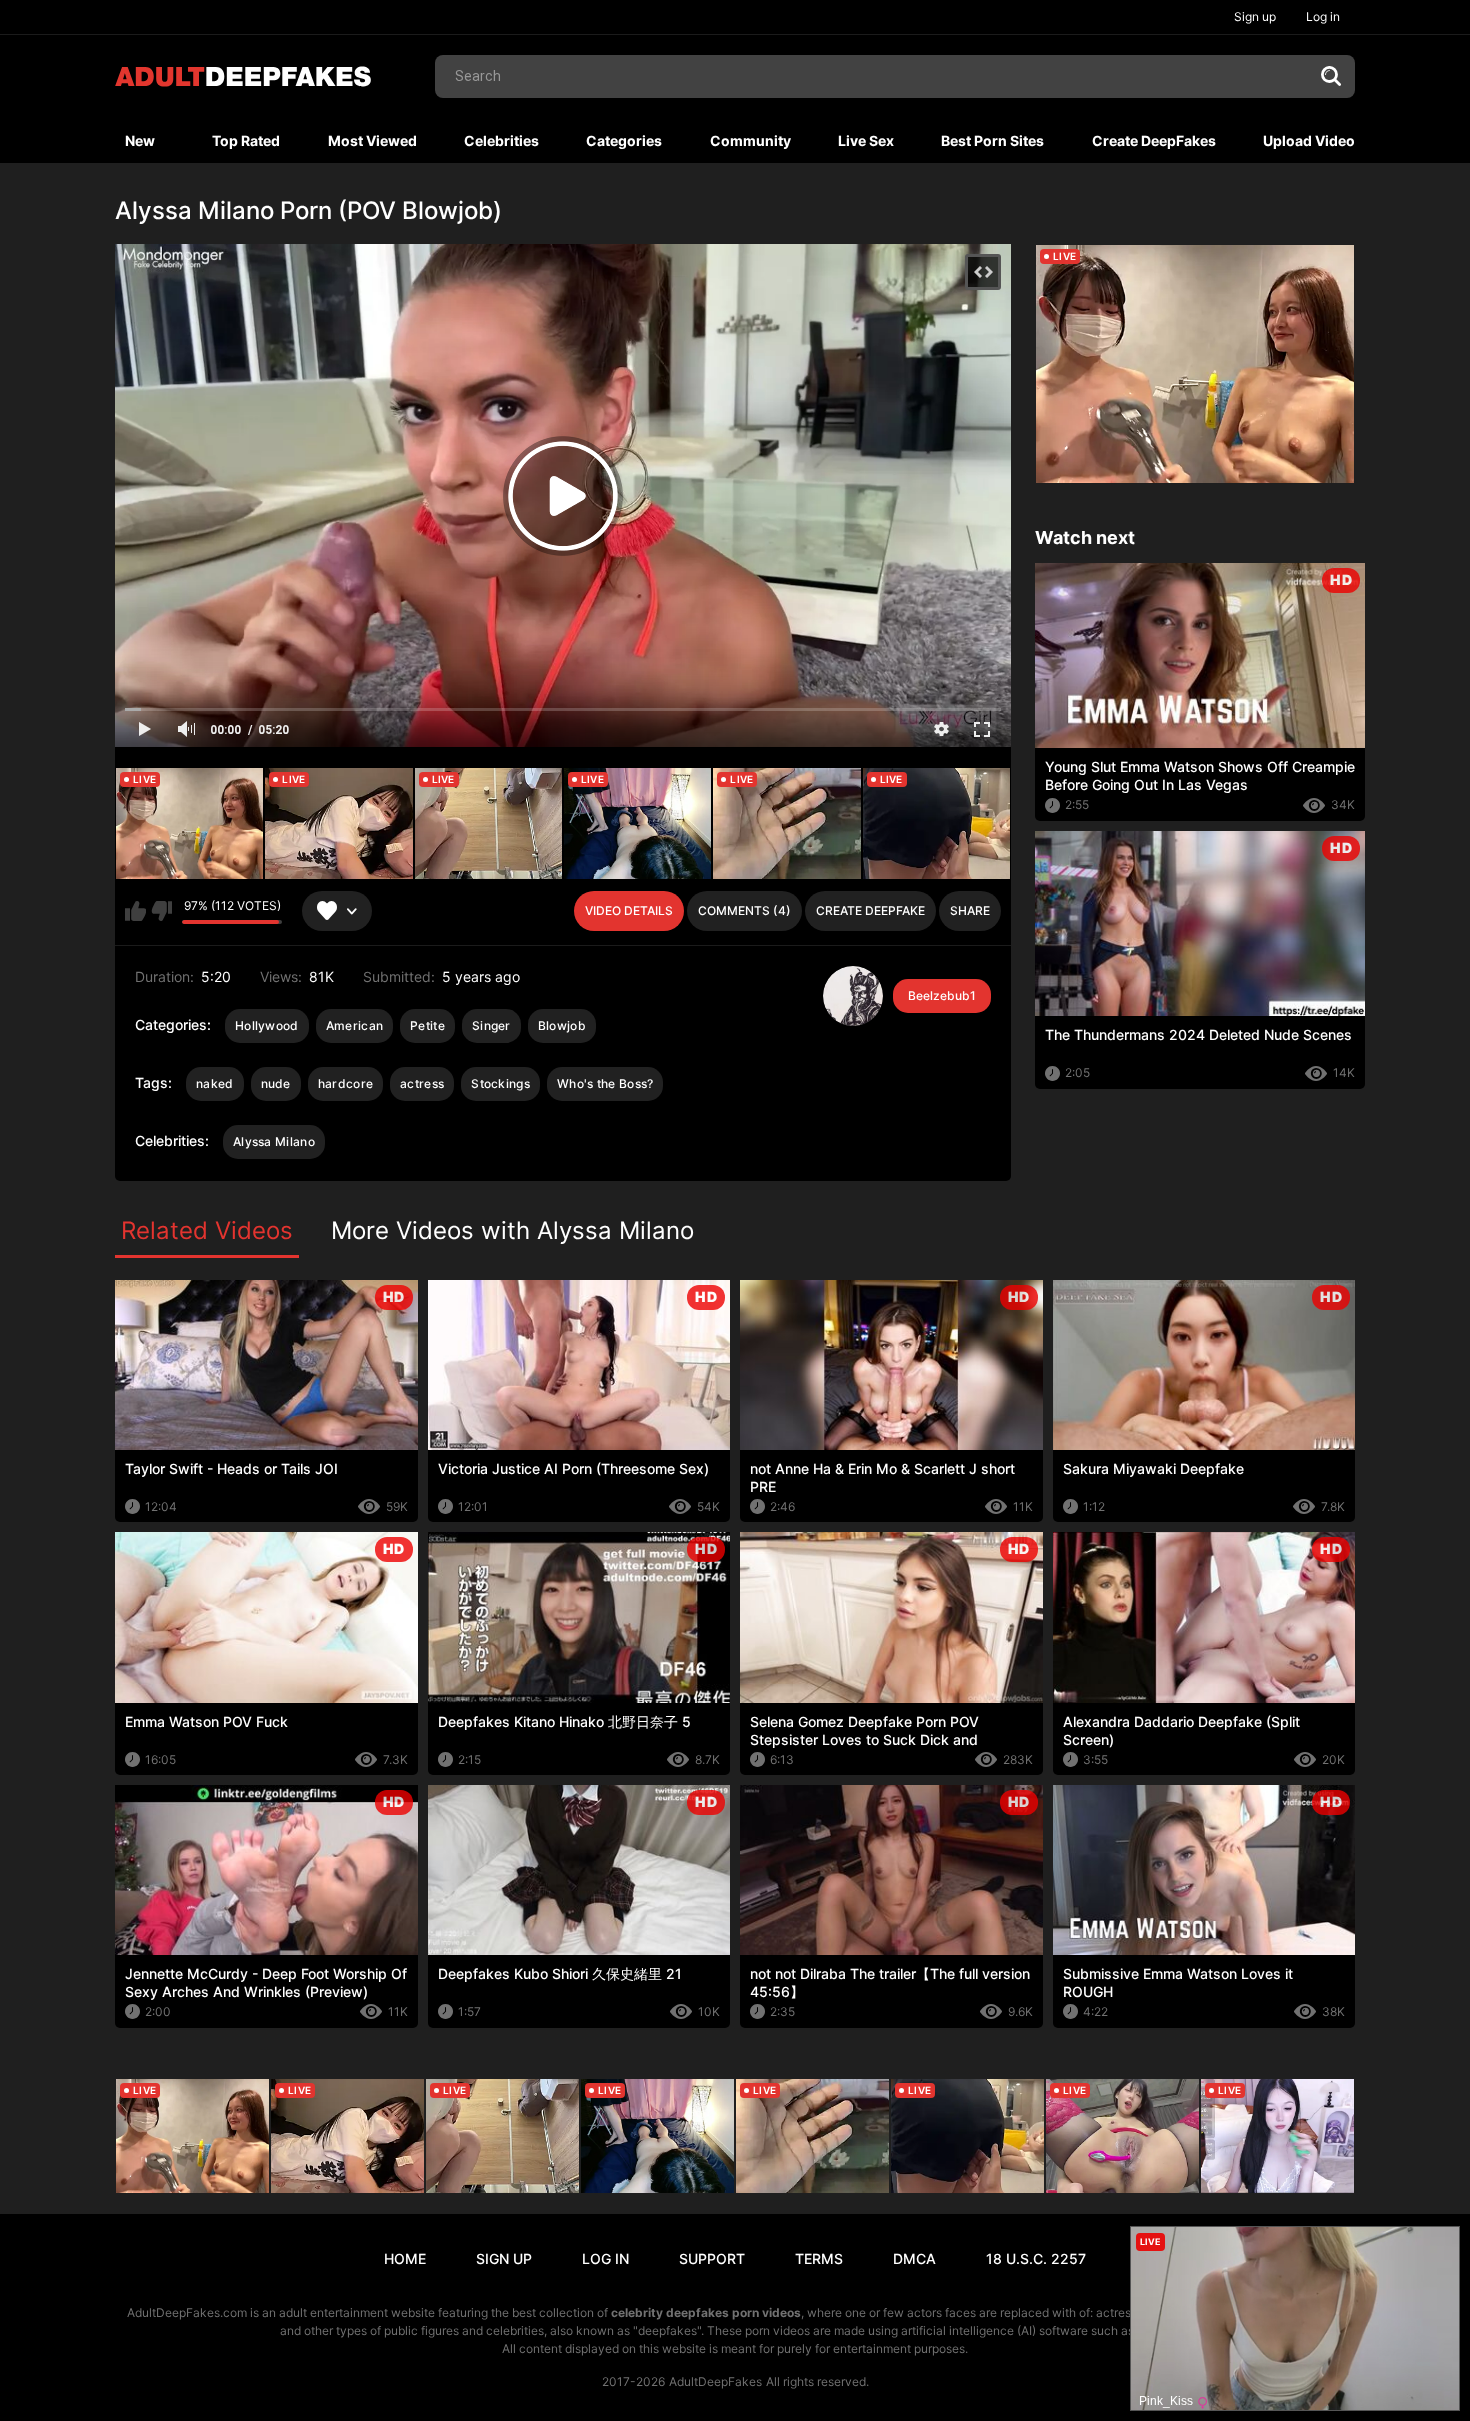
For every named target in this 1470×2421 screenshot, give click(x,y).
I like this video (135, 911)
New (140, 140)
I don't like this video (161, 911)
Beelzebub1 (942, 995)
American (354, 1025)
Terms (819, 2258)
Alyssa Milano (274, 1141)
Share (970, 910)
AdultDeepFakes (715, 2381)
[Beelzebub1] (853, 996)
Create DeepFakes (1154, 140)
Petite (427, 1025)
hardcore (345, 1083)
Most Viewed (372, 140)
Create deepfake (870, 910)
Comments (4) (744, 910)
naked (215, 1083)
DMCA (914, 2258)
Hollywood (267, 1025)
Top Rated (246, 140)
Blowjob (562, 1025)
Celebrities (501, 140)
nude (276, 1083)
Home (405, 2258)
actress (422, 1083)
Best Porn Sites (992, 140)
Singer (491, 1025)
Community (750, 140)
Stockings (500, 1083)
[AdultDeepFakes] (243, 76)
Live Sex (866, 140)
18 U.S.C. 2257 (1036, 2258)
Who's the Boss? (605, 1083)
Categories (624, 140)
